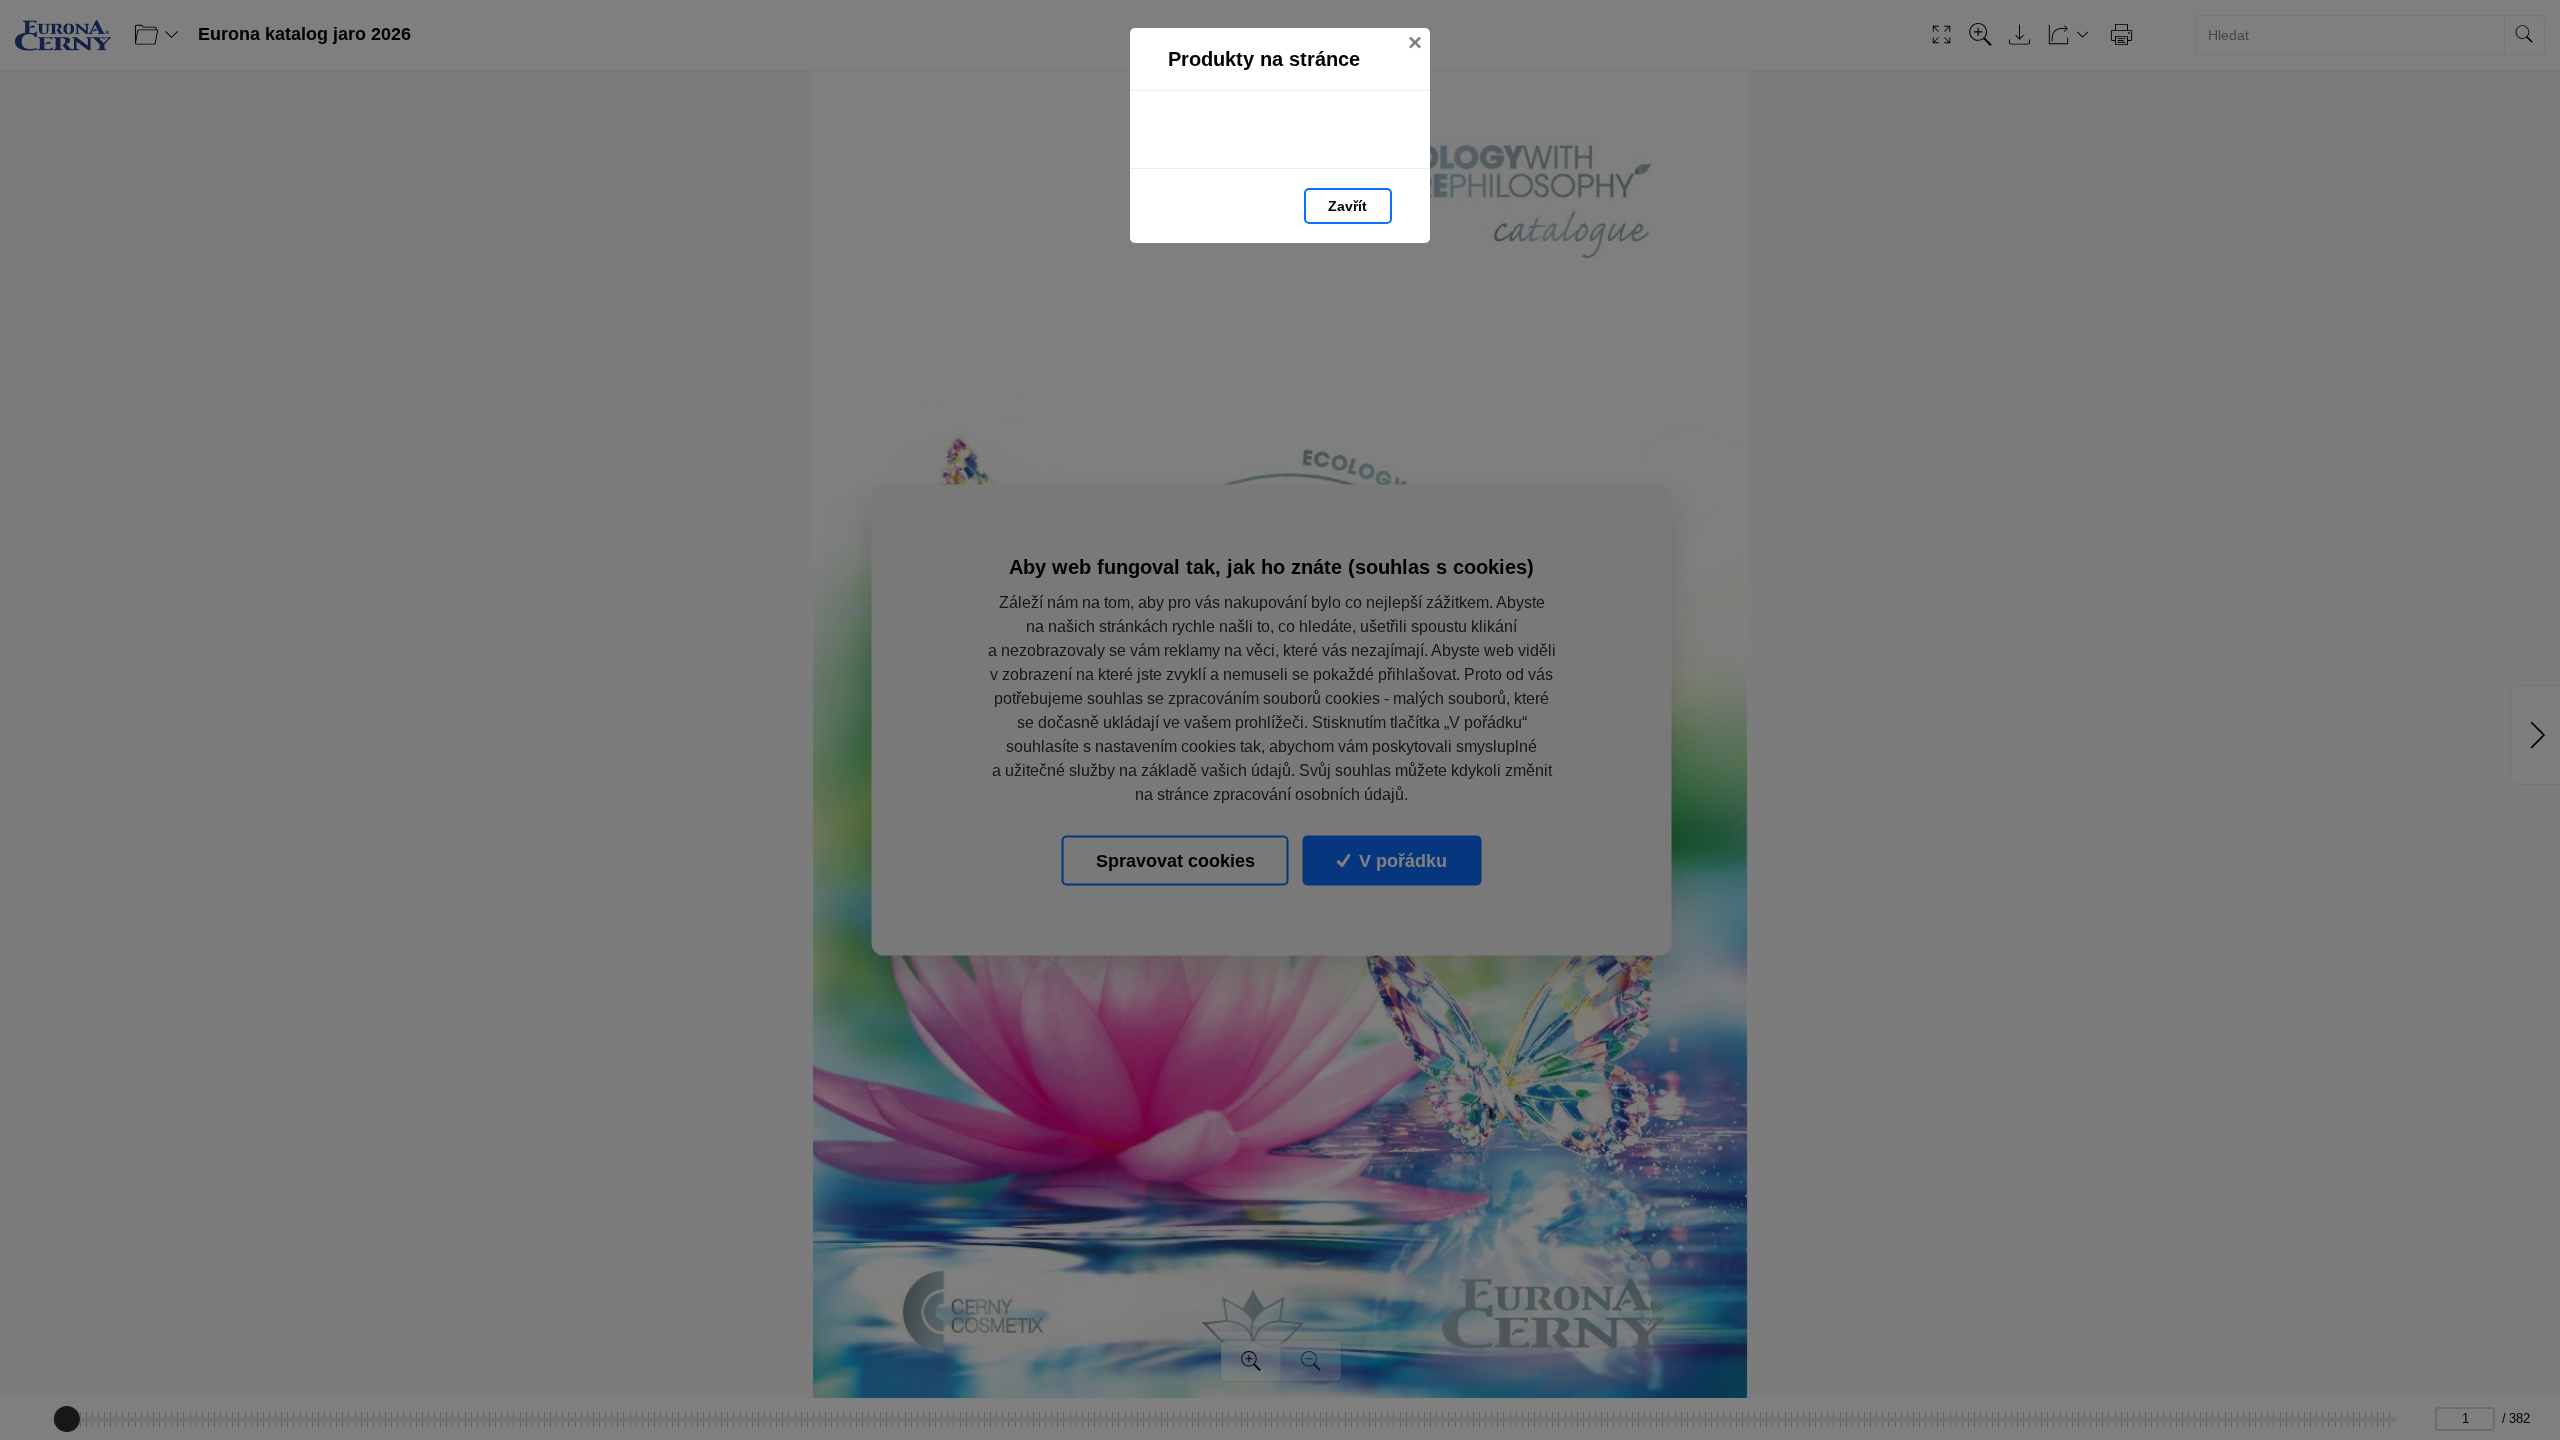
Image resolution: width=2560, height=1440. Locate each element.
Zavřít (1347, 206)
